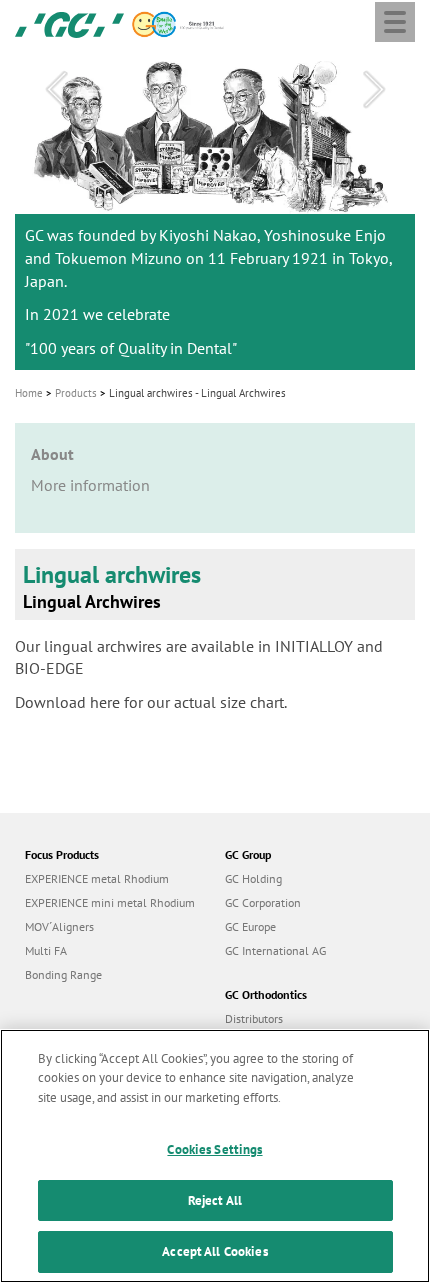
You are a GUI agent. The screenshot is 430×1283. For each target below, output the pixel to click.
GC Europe (250, 926)
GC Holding (253, 878)
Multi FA (46, 950)
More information (90, 485)
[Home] (69, 23)
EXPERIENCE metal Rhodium (97, 878)
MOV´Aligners (59, 926)
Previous (56, 90)
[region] (215, 1156)
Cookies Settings (214, 1149)
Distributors (254, 1018)
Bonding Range (63, 974)
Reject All (215, 1200)
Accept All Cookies (214, 1251)
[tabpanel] (215, 210)
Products (76, 393)
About (52, 454)
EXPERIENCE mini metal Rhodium (110, 902)
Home (29, 393)
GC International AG (275, 950)
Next (374, 90)
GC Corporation (263, 902)
